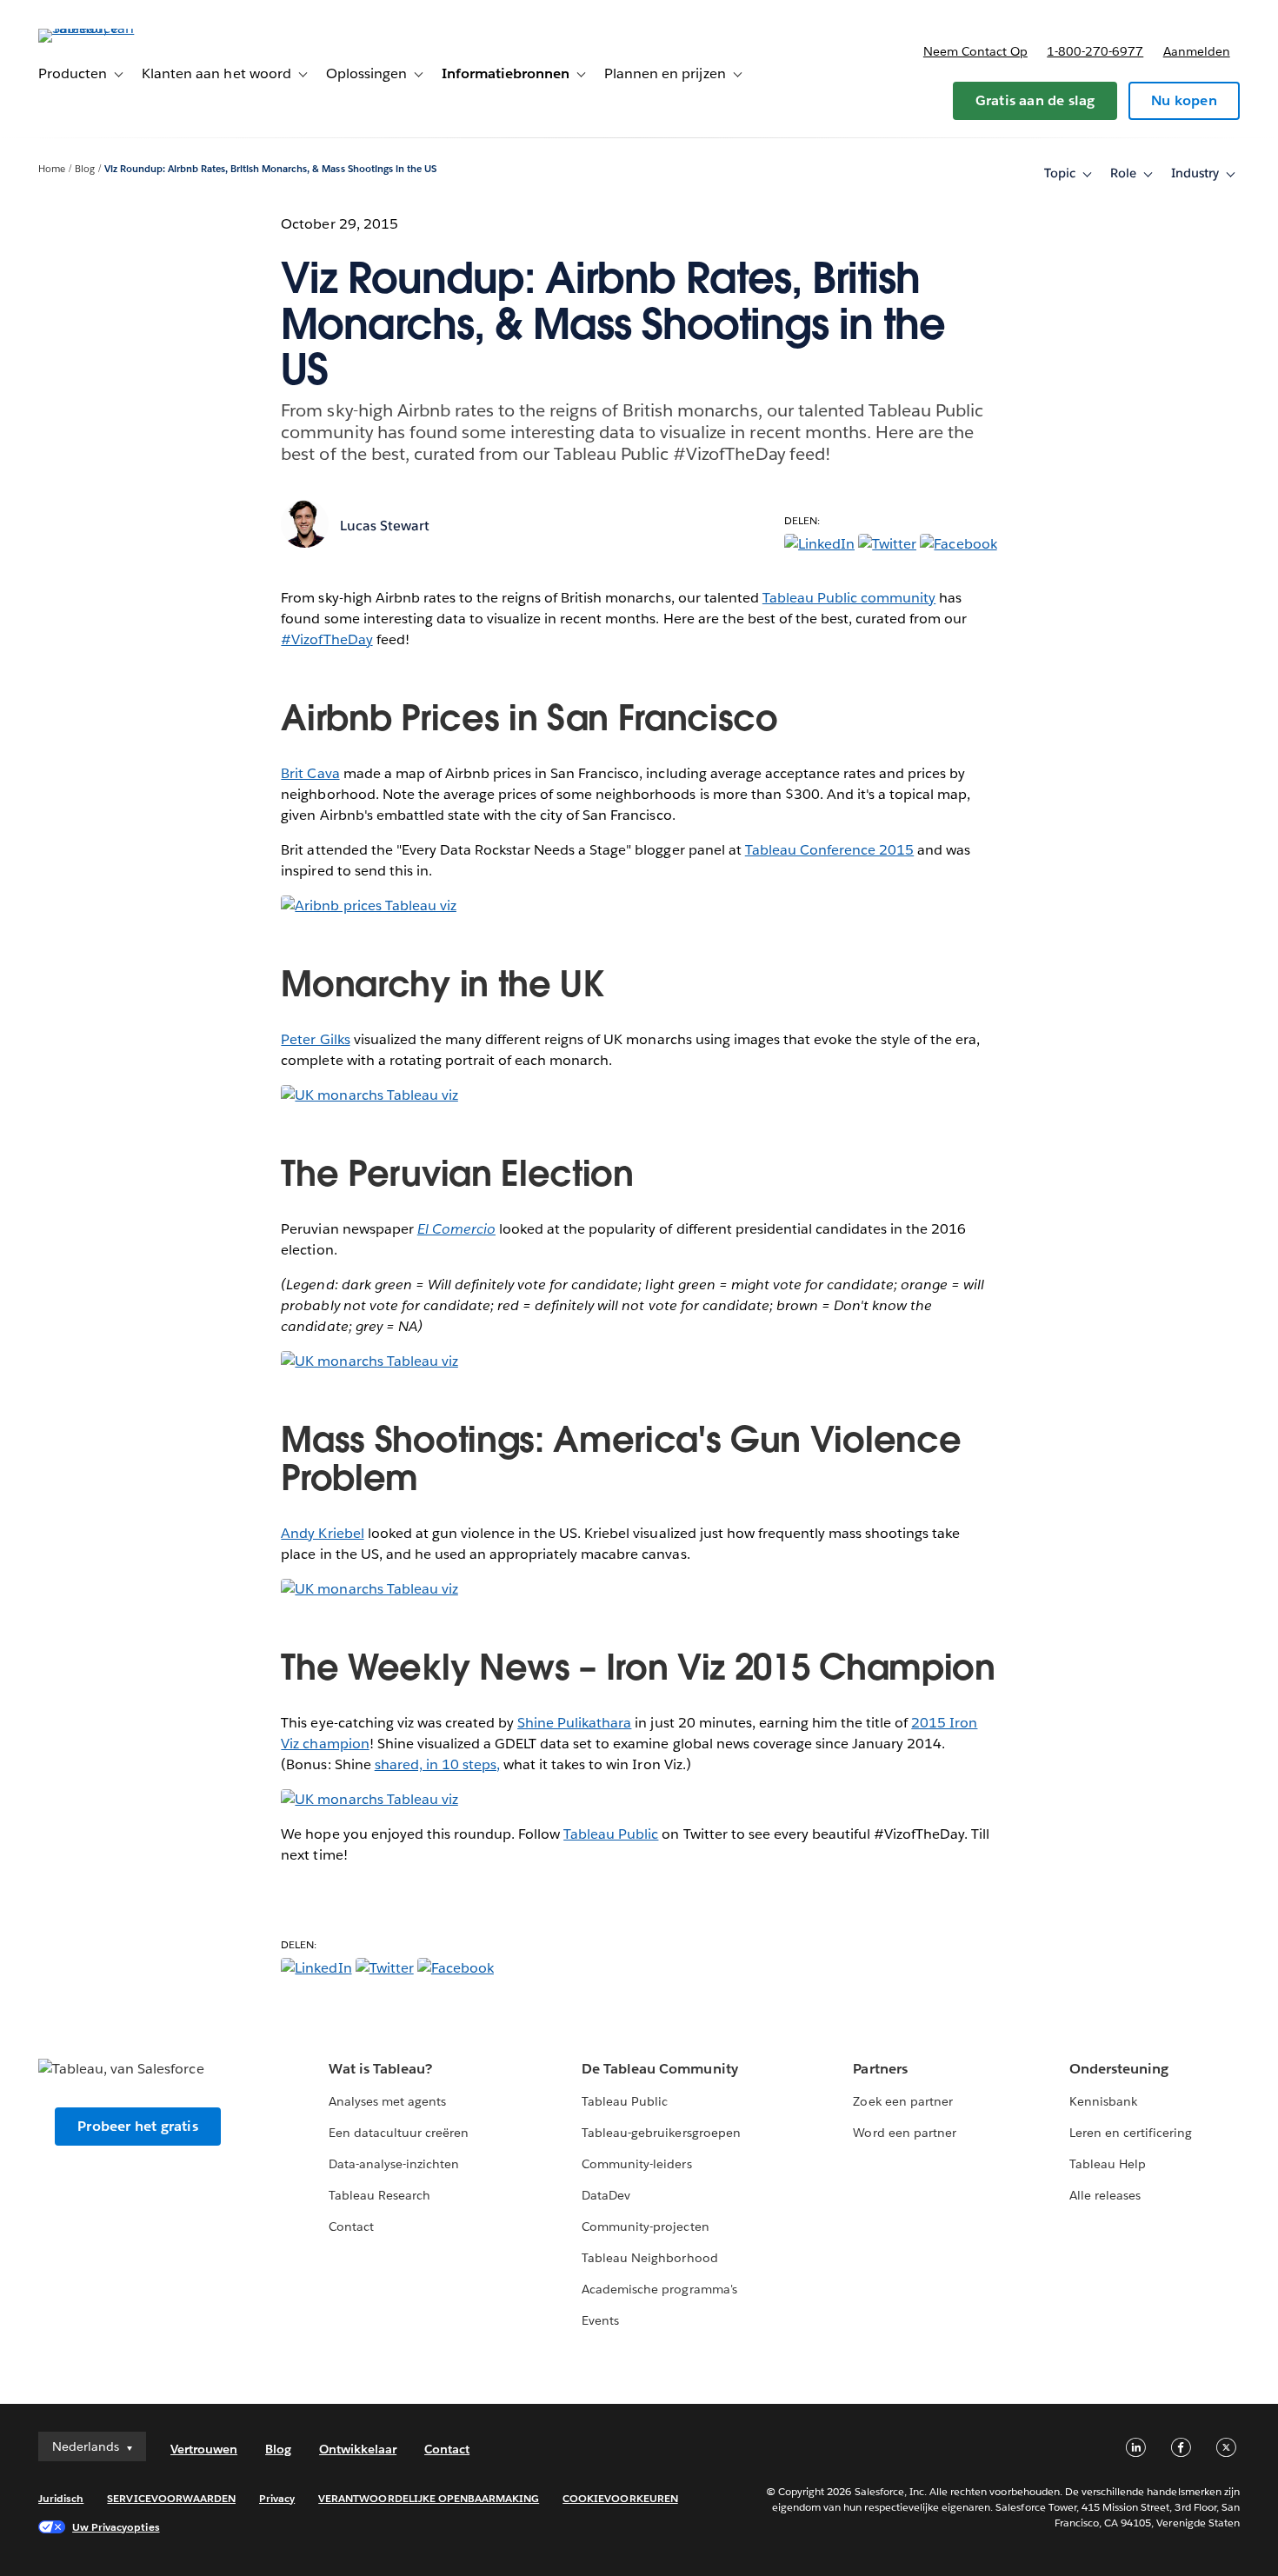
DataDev (606, 2195)
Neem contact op (975, 51)
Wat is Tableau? (380, 2069)
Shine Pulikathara (574, 1723)
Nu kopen (1184, 100)
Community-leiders (636, 2164)
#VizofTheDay (326, 639)
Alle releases (1105, 2195)
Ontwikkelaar (358, 2449)
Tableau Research (379, 2195)
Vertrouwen (204, 2449)
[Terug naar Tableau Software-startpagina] (103, 28)
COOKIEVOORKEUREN (620, 2498)
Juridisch (61, 2498)
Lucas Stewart (385, 526)
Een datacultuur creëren (399, 2133)
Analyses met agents (387, 2101)
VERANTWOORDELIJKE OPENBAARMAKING (429, 2498)
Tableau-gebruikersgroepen (661, 2133)
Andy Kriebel (322, 1533)
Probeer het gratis (138, 2126)
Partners (880, 2069)
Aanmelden (1197, 51)
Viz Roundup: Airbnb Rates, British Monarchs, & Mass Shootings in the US (270, 169)
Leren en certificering (1131, 2133)
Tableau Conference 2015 (829, 850)
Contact (351, 2227)
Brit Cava (310, 773)
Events (600, 2320)
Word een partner (904, 2133)
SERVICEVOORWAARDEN (171, 2498)
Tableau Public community (849, 598)
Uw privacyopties (116, 2527)
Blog (85, 169)
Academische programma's (659, 2289)
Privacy (277, 2498)
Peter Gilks (315, 1039)
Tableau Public (611, 1834)
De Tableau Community (659, 2069)
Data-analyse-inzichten (394, 2164)
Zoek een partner (902, 2101)
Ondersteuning (1119, 2069)
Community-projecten (645, 2227)
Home (52, 169)
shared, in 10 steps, (437, 1764)
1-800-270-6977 (1095, 51)
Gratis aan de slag (1035, 100)
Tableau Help (1108, 2164)
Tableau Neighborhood (649, 2258)
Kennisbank (1103, 2101)
